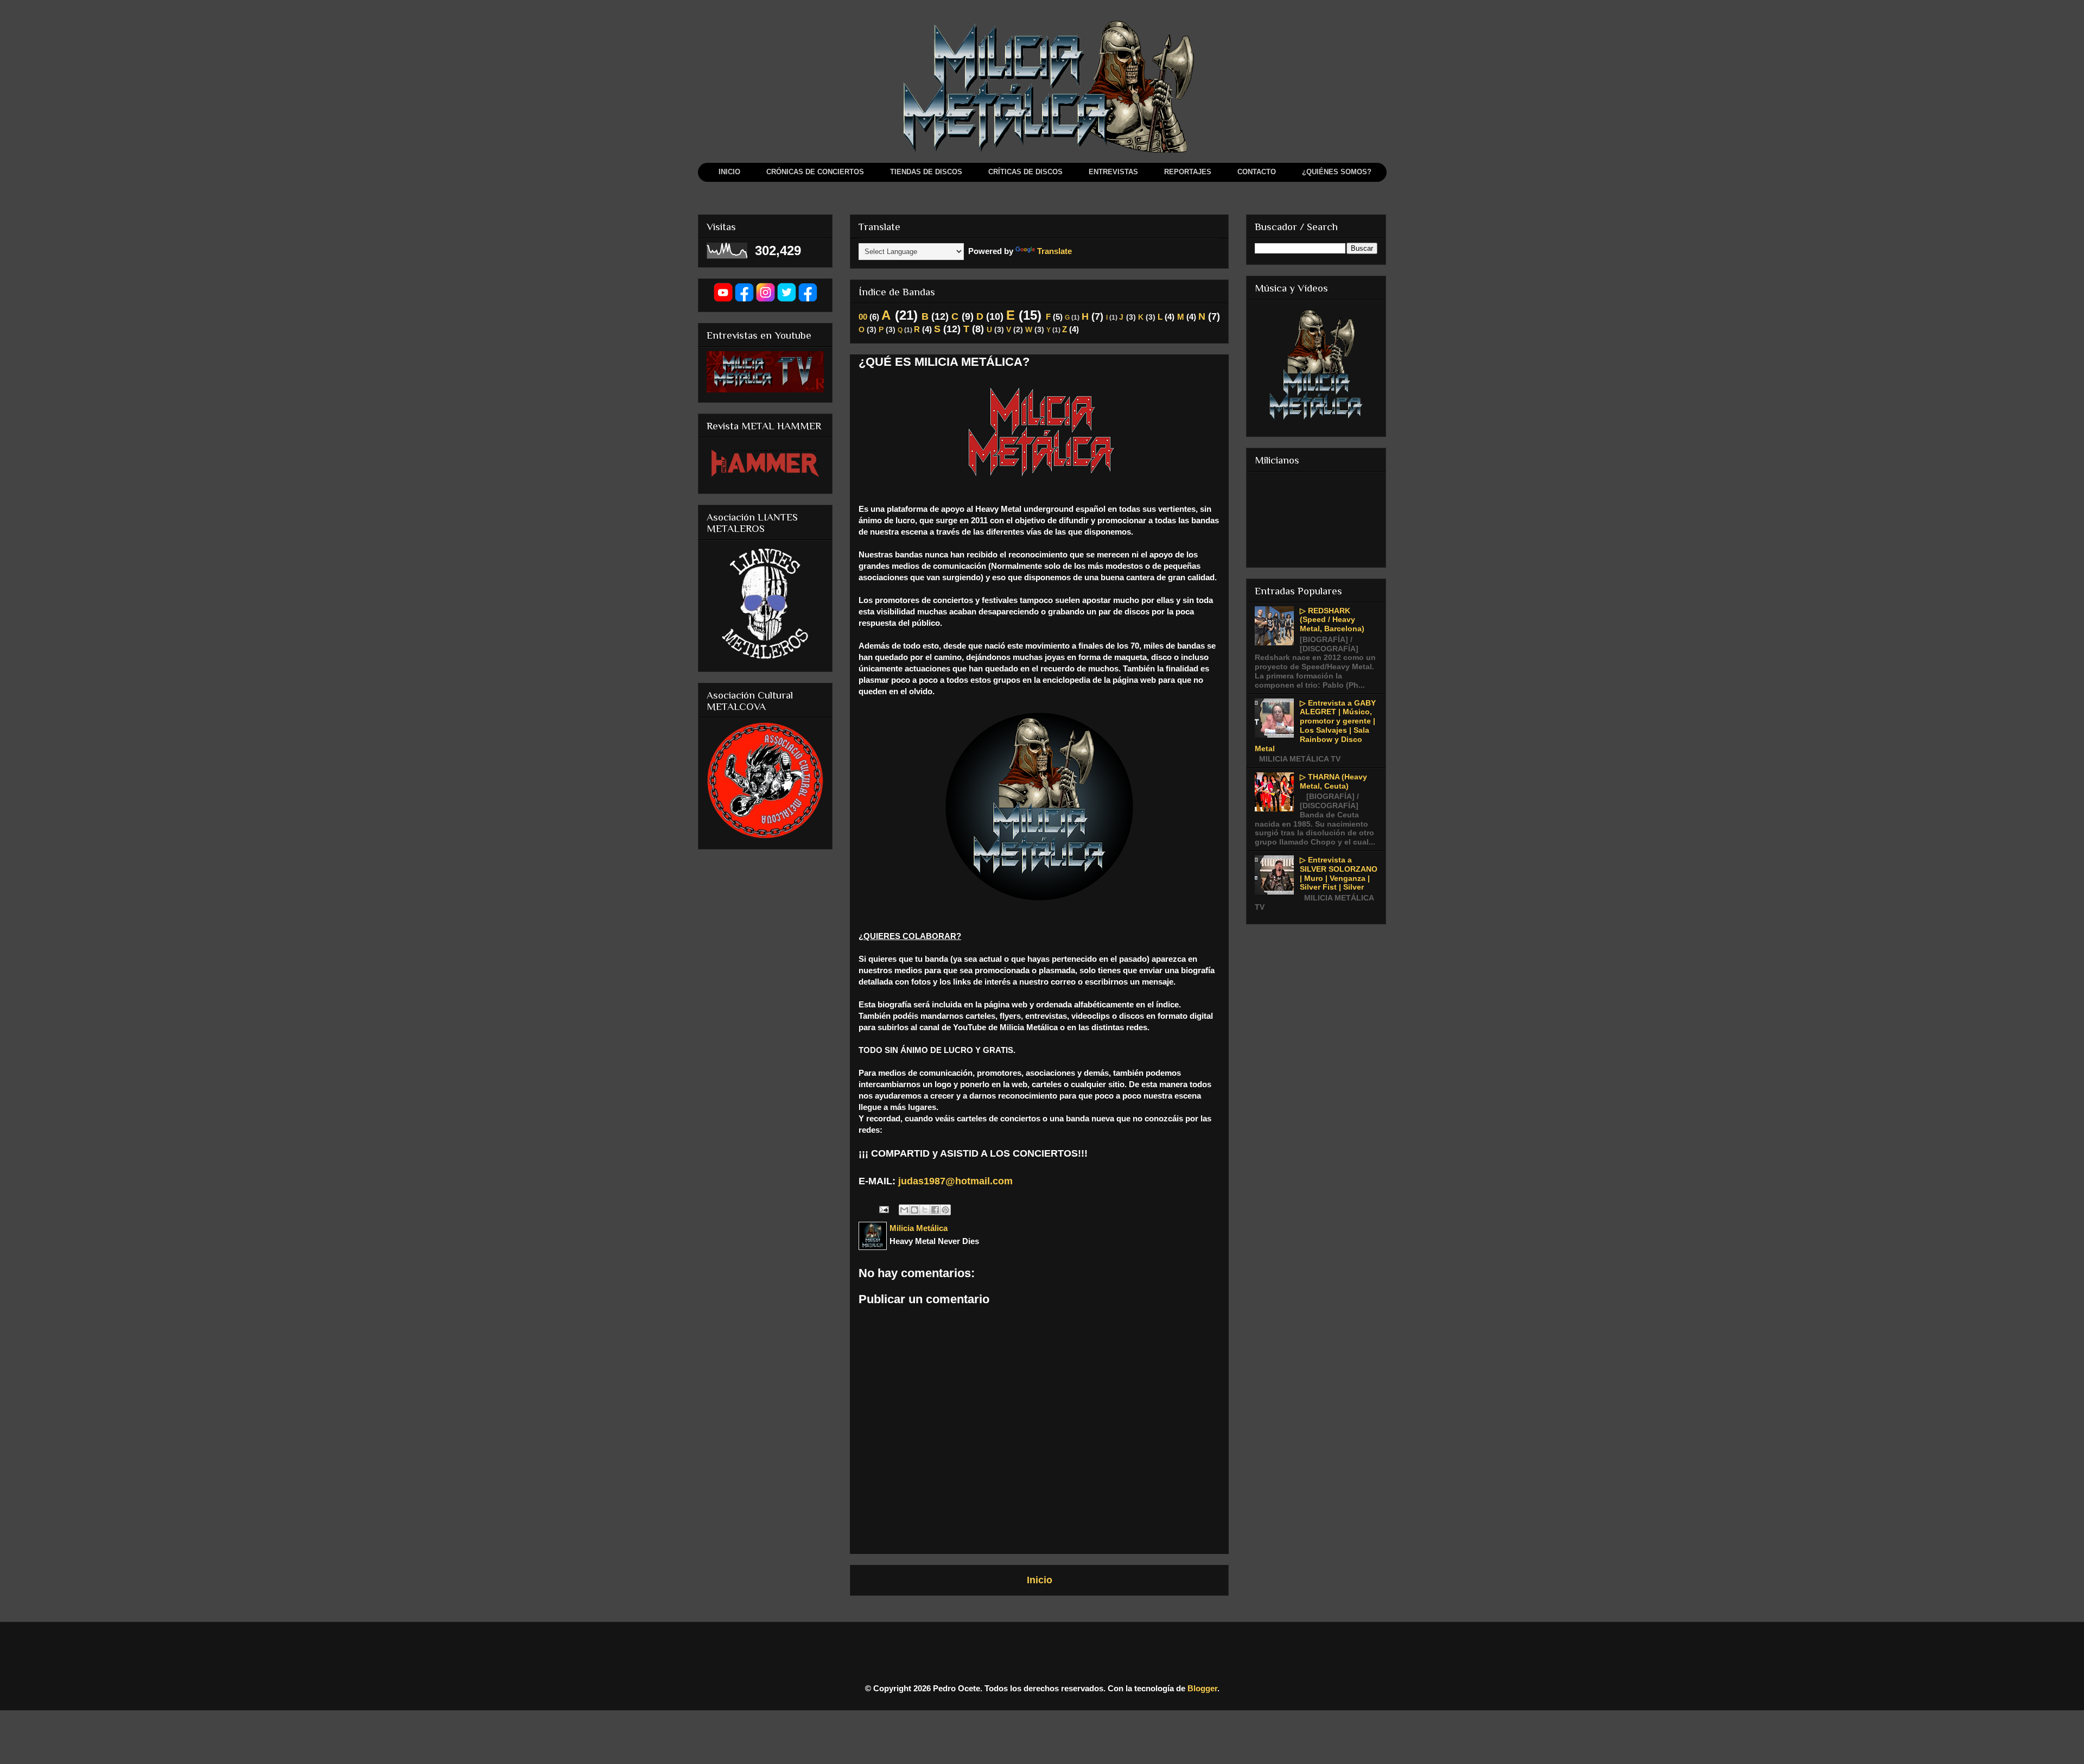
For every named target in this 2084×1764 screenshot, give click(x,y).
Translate (1054, 251)
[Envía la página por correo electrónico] (883, 1208)
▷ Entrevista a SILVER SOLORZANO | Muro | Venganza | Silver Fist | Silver (1339, 873)
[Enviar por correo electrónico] (904, 1210)
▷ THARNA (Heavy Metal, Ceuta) (1333, 781)
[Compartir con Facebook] (935, 1210)
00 (863, 317)
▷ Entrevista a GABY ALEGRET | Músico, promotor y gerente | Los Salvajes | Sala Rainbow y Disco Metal (1315, 726)
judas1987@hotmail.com (955, 1181)
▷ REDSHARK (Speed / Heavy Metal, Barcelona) (1332, 620)
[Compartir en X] (925, 1210)
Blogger (1202, 1688)
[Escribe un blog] (914, 1210)
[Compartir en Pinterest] (945, 1210)
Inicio (1040, 1580)
